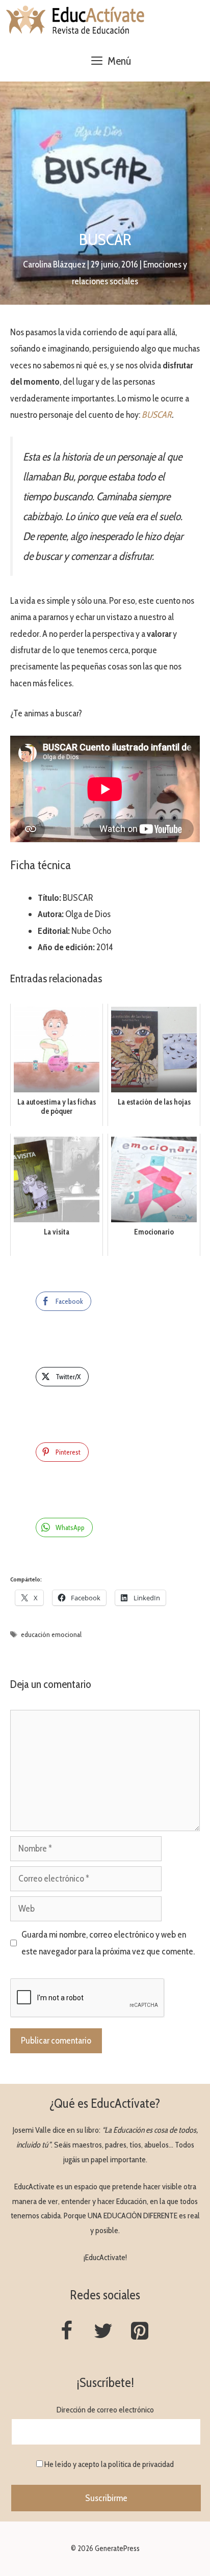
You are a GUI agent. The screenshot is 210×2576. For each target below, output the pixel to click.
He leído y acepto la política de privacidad (109, 2464)
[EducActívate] (76, 20)
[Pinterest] (140, 2332)
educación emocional (51, 1634)
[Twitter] (103, 2332)
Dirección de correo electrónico (105, 2410)
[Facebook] (66, 2332)
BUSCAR (157, 415)
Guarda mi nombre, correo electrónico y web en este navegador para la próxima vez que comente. (108, 1943)
